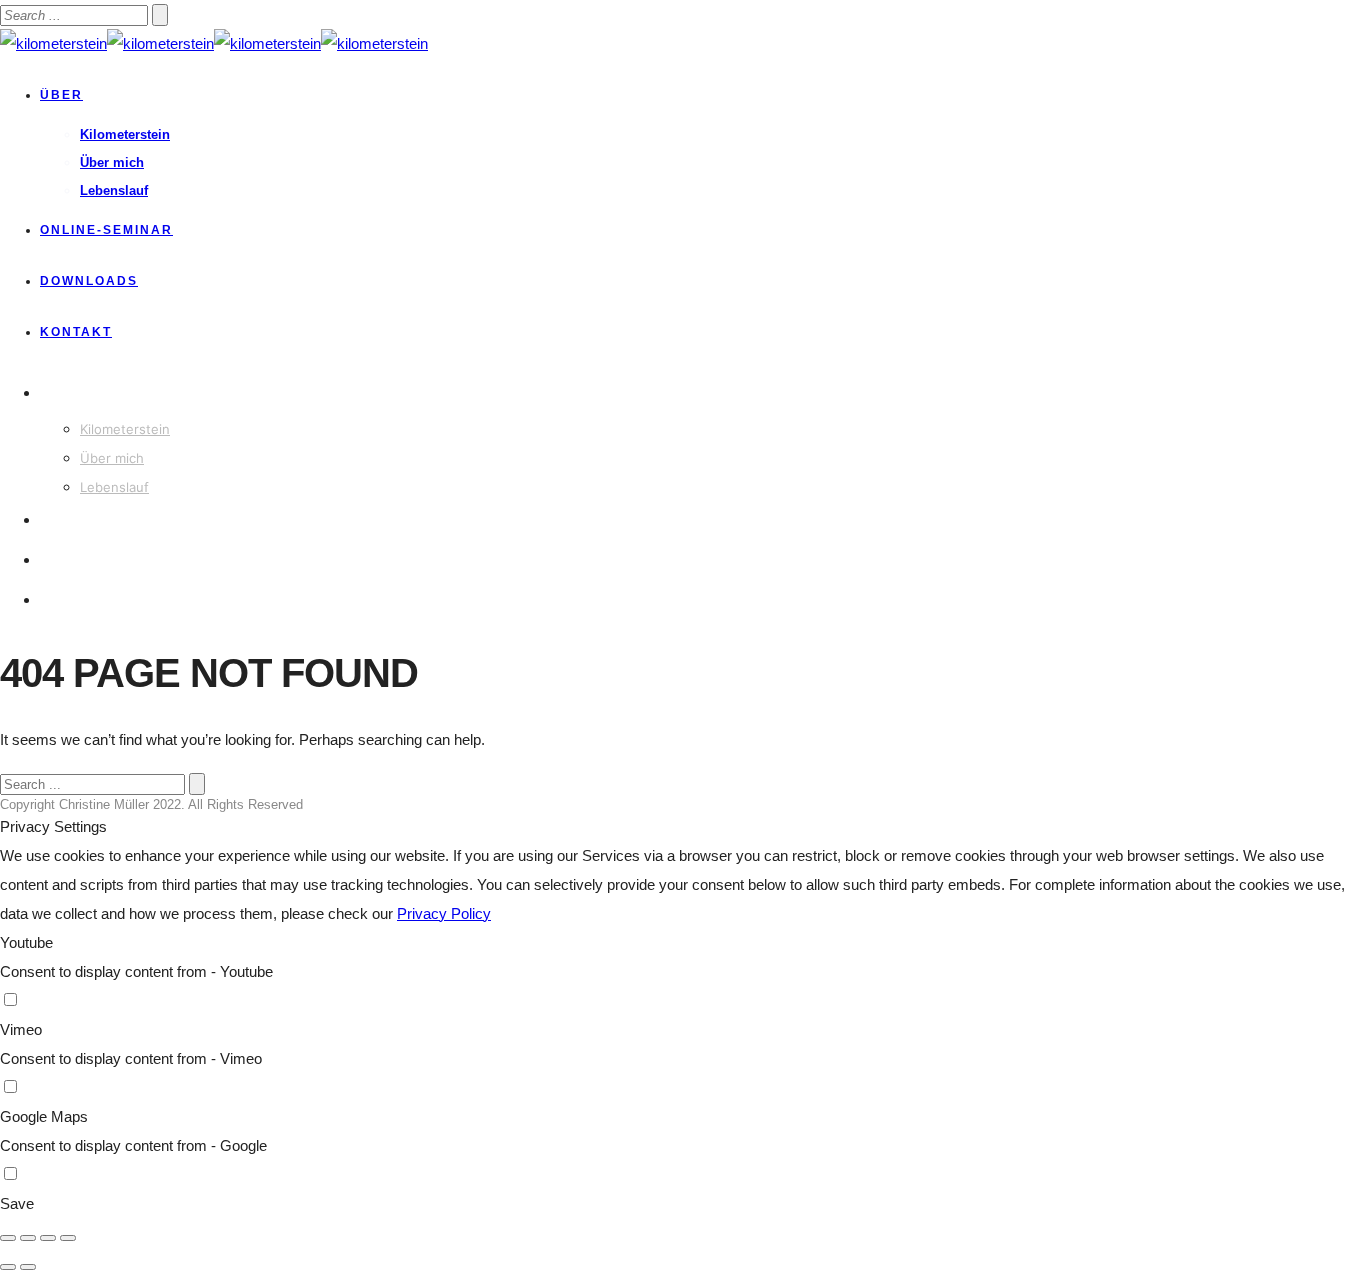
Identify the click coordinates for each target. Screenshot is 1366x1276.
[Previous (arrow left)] (8, 1267)
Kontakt (76, 332)
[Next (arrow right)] (28, 1267)
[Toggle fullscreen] (48, 1238)
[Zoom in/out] (68, 1238)
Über (61, 95)
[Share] (28, 1238)
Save (17, 1203)
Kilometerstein (125, 134)
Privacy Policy (444, 913)
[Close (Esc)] (8, 1238)
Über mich (112, 162)
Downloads (89, 281)
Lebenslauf (114, 190)
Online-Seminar (106, 230)
